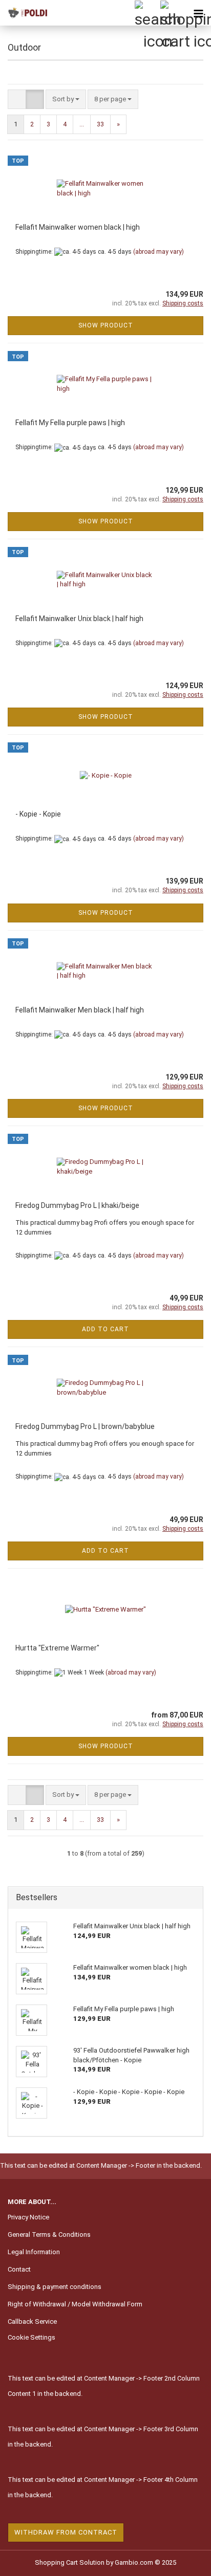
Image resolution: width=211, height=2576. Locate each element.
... (82, 124)
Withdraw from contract (66, 2532)
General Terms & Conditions (49, 2234)
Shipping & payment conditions (55, 2287)
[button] (17, 100)
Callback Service (32, 2321)
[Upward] (183, 2561)
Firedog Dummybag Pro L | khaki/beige (77, 1205)
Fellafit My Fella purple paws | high (70, 423)
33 (100, 124)
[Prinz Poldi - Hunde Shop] (26, 13)
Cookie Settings (31, 2337)
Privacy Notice (28, 2217)
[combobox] (66, 100)
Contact (19, 2269)
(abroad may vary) (159, 252)
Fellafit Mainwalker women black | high (78, 227)
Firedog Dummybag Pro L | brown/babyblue (85, 1426)
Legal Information (34, 2252)
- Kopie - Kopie (38, 814)
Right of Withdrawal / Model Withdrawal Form (75, 2304)
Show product (106, 325)
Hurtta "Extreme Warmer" (57, 1648)
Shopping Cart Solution (70, 2562)
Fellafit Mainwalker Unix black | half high (79, 619)
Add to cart (105, 1329)
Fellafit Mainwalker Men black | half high (80, 1010)
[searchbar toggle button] (147, 13)
